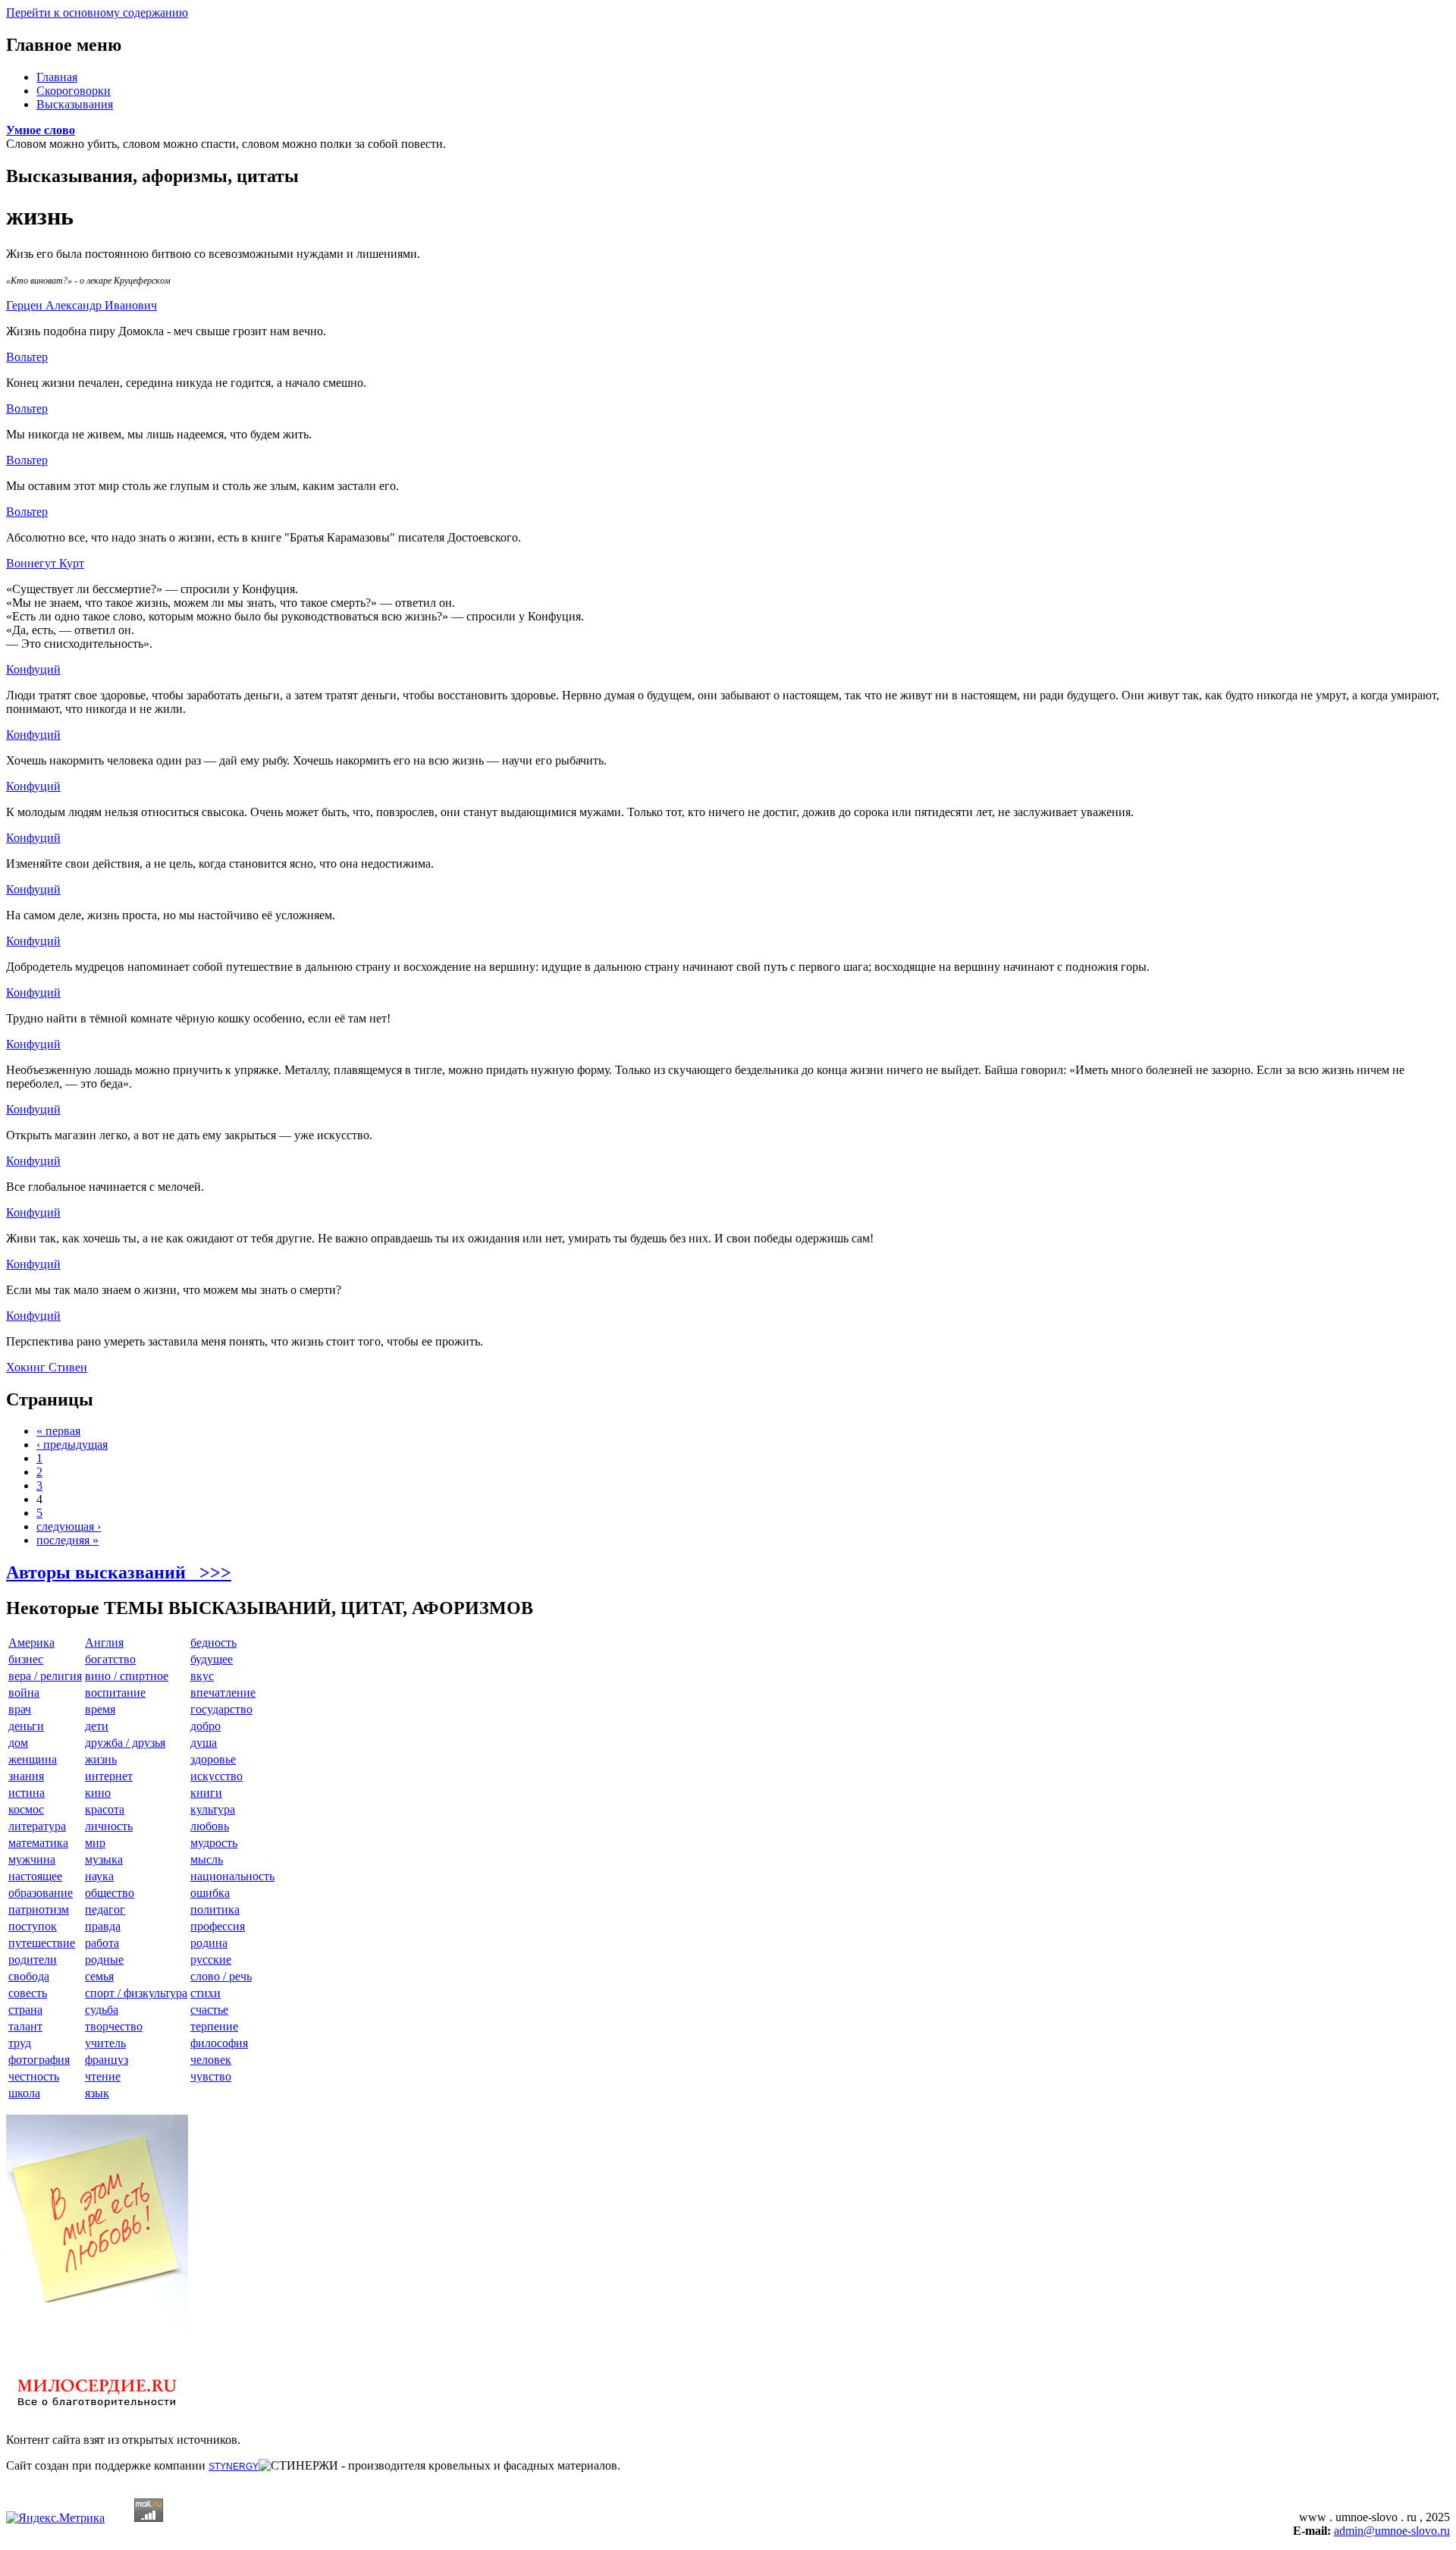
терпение (214, 2026)
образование (41, 1893)
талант (25, 2026)
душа (204, 1743)
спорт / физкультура (136, 1993)
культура (213, 1809)
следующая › (69, 1526)
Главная (57, 77)
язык (97, 2093)
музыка (104, 1859)
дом (18, 1743)
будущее (212, 1659)
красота (105, 1809)
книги (206, 1793)
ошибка (210, 1893)
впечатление (223, 1693)
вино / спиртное (127, 1676)
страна (25, 2010)
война (24, 1693)
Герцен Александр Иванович (82, 305)
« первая (58, 1431)
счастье (209, 2010)
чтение (103, 2076)
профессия (218, 1926)
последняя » (67, 1540)
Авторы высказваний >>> (119, 1572)
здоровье (213, 1759)
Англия (104, 1642)
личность (109, 1826)
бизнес (26, 1659)
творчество (114, 2026)
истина (27, 1793)
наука (99, 1876)
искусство (217, 1776)
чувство (211, 2076)
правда (103, 1926)
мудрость (214, 1843)
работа (102, 1943)
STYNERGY (234, 2467)
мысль (207, 1859)
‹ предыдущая (72, 1445)
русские (211, 1960)
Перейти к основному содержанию (97, 13)
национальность (232, 1876)
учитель (105, 2043)
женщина (33, 1759)
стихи (206, 1993)
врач (20, 1709)
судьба (102, 2010)
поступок (33, 1926)
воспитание (115, 1693)
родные (104, 1960)
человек (211, 2060)
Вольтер (27, 357)
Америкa (31, 1642)
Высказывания (75, 104)
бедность (213, 1642)
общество (110, 1893)
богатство (110, 1659)
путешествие (42, 1943)
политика (215, 1909)
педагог (105, 1909)
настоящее (35, 1876)
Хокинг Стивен (47, 1367)
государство (221, 1709)
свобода (29, 1976)
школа (24, 2093)
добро (206, 1726)
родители (33, 1960)
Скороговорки (74, 91)
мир (95, 1843)
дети (97, 1726)
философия (219, 2043)
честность (34, 2076)
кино (98, 1793)
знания (26, 1776)
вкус (202, 1676)
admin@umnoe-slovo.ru (1392, 2531)
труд (20, 2043)
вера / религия (45, 1676)
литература (37, 1826)
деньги (26, 1726)
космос (26, 1809)
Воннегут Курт (45, 563)
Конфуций (33, 669)
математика (38, 1843)
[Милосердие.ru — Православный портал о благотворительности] (97, 2414)
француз (107, 2060)
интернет (109, 1776)
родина (209, 1943)
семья (99, 1976)
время (100, 1709)
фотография (39, 2060)
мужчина (32, 1859)
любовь (210, 1826)
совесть (28, 1993)
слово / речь (221, 1976)
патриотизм (39, 1909)
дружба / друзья (125, 1743)
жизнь (101, 1759)
